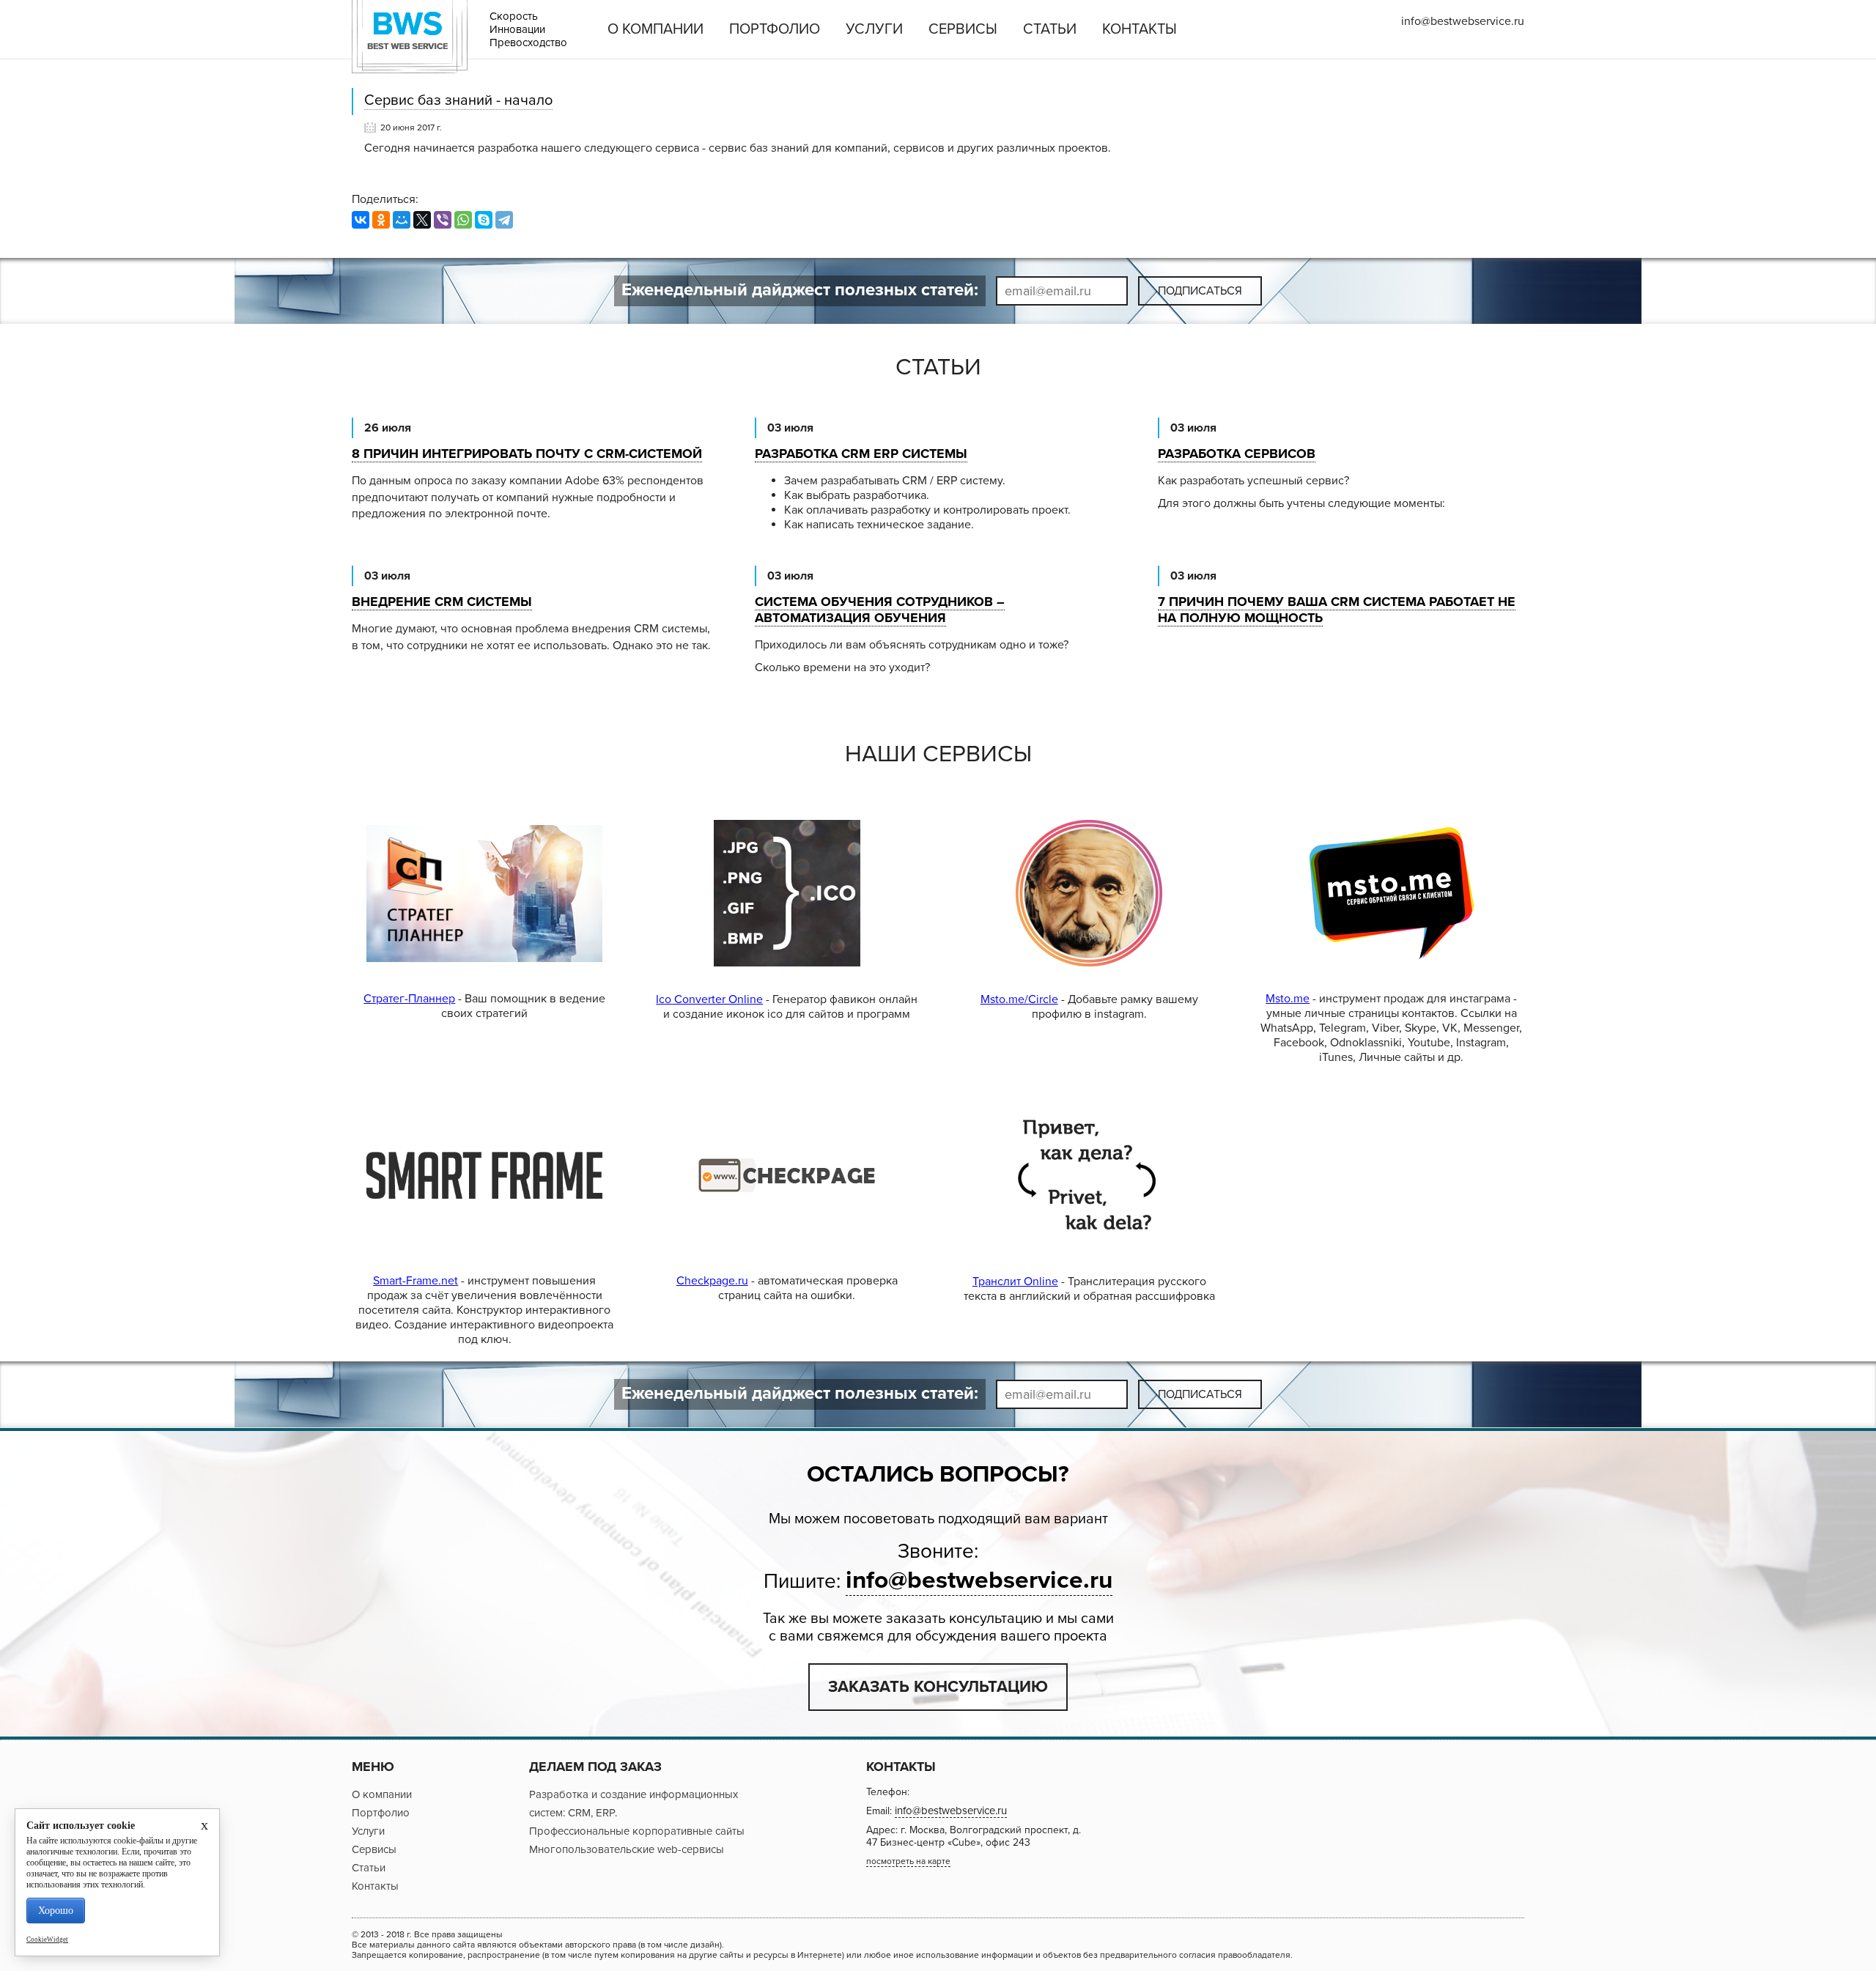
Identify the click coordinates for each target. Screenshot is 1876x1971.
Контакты (1140, 29)
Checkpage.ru (712, 1281)
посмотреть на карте (908, 1861)
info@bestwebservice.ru (1463, 21)
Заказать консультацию (938, 1687)
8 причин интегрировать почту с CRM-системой (527, 454)
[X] (422, 220)
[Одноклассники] (381, 220)
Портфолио (775, 29)
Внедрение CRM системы (442, 602)
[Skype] (484, 220)
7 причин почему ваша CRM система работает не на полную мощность (1337, 610)
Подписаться (1200, 291)
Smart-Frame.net (416, 1281)
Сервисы (963, 29)
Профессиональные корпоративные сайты (637, 1831)
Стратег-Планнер (409, 999)
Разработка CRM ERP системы (861, 454)
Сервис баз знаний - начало (458, 100)
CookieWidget (47, 1939)
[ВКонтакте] (361, 220)
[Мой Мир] (402, 220)
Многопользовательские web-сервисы (627, 1849)
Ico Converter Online (709, 999)
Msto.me (1288, 999)
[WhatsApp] (463, 220)
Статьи (1050, 29)
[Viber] (443, 220)
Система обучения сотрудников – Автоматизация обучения (880, 610)
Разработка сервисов (1237, 454)
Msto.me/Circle (1019, 999)
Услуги (874, 29)
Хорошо (56, 1911)
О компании (656, 29)
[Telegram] (504, 220)
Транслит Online (1015, 1282)
